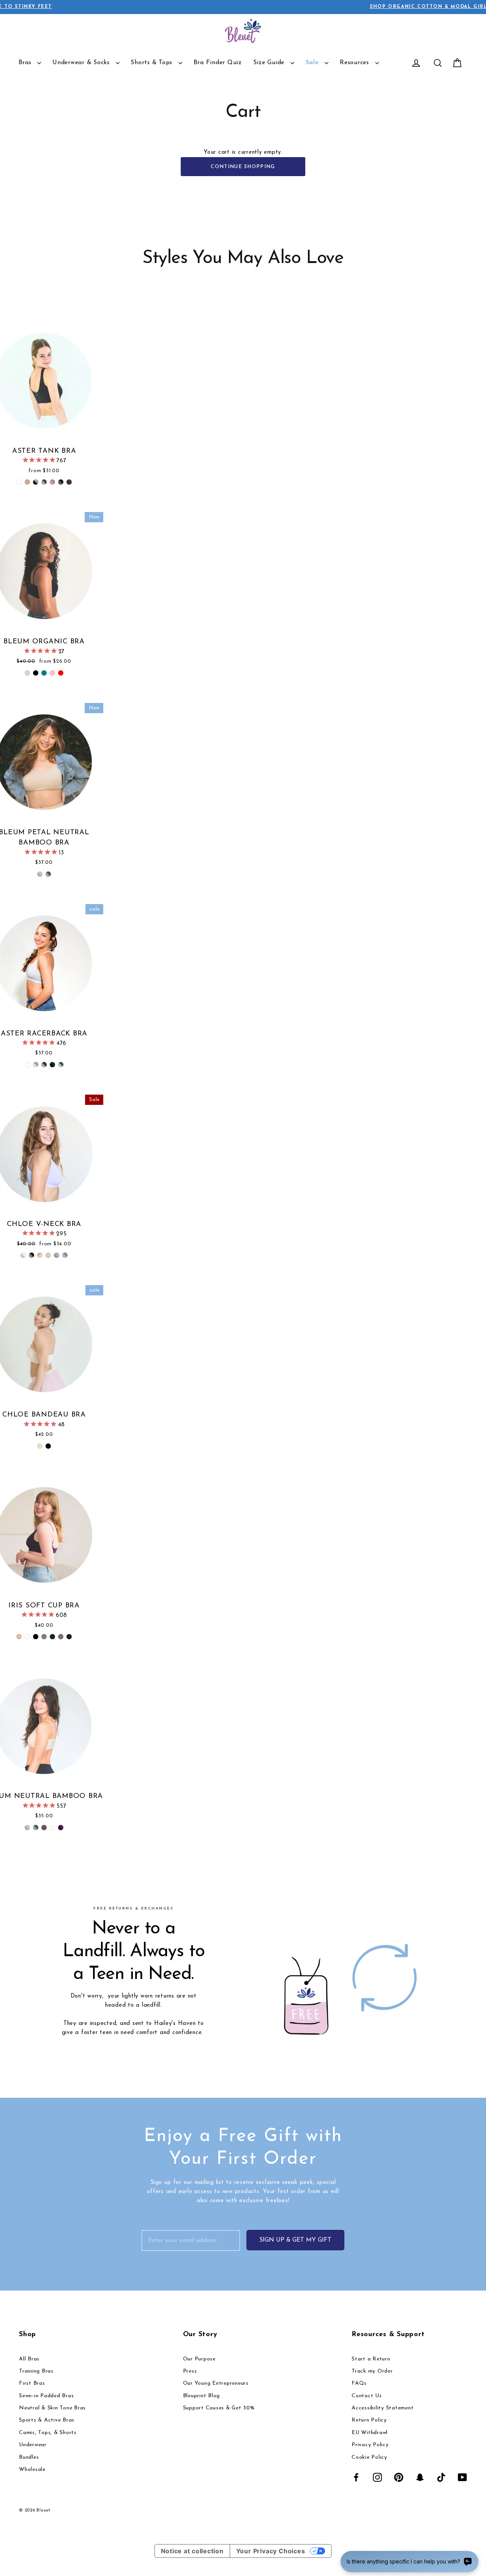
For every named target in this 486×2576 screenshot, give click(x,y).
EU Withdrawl (370, 2433)
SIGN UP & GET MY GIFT (295, 2240)
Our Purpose (199, 2359)
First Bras (32, 2383)
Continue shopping (243, 167)
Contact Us (367, 2396)
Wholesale (32, 2470)
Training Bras (36, 2371)
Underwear (33, 2445)
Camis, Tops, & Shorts (48, 2433)
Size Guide (270, 63)
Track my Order (372, 2371)
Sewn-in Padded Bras (46, 2396)
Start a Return (371, 2359)
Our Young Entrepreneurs (216, 2383)
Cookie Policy (369, 2457)
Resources (356, 63)
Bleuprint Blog (202, 2396)
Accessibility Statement (383, 2408)
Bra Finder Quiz (218, 63)
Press (190, 2371)
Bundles (29, 2457)
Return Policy (369, 2420)
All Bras (29, 2359)
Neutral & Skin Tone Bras (52, 2408)
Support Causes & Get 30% (219, 2408)
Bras (26, 63)
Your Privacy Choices (271, 2551)
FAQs (359, 2383)
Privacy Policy (370, 2445)
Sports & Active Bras (47, 2420)
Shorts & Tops (153, 63)
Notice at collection (192, 2551)
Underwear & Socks (82, 63)
